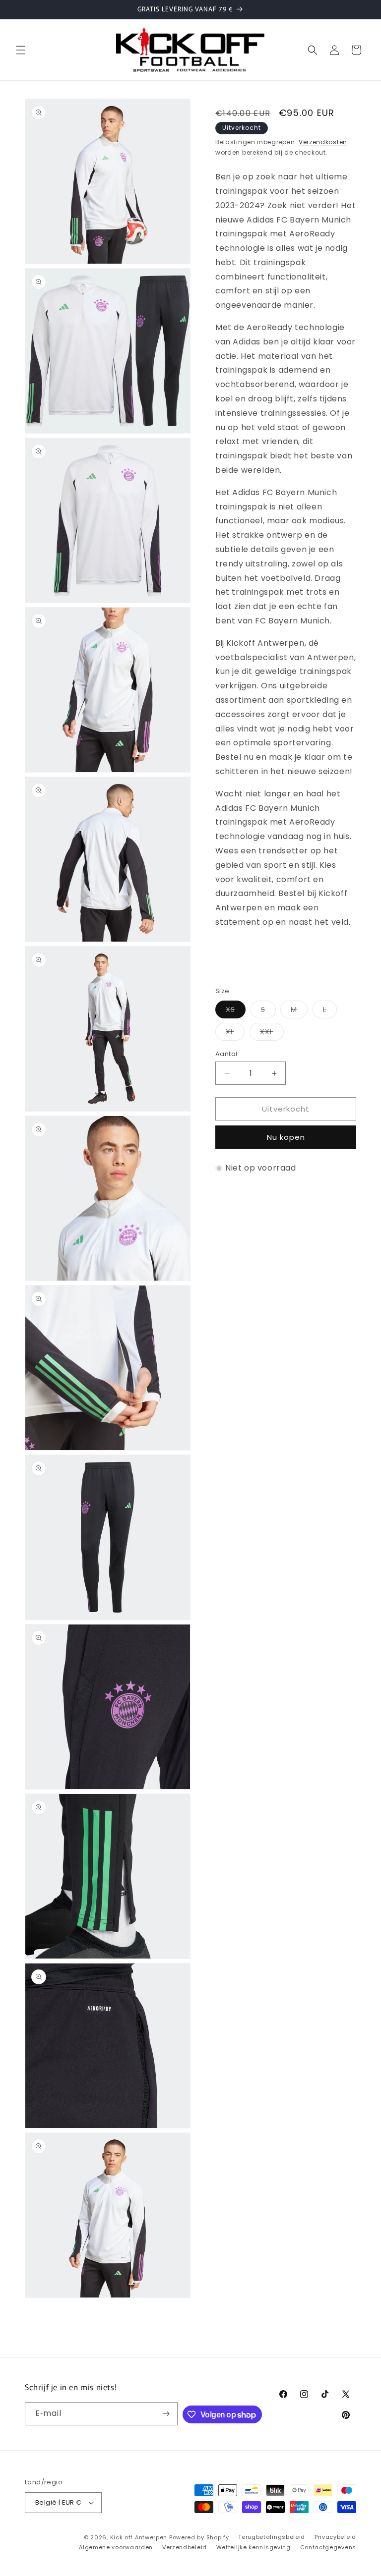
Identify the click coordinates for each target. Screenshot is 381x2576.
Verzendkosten (323, 142)
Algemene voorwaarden (116, 2547)
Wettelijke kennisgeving (254, 2547)
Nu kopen (286, 1137)
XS (236, 1011)
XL (235, 1034)
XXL (272, 1034)
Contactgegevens (328, 2547)
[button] (21, 50)
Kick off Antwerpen (139, 2537)
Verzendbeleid (185, 2547)
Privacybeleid (335, 2537)
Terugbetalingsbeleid (272, 2537)
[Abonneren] (166, 2414)
